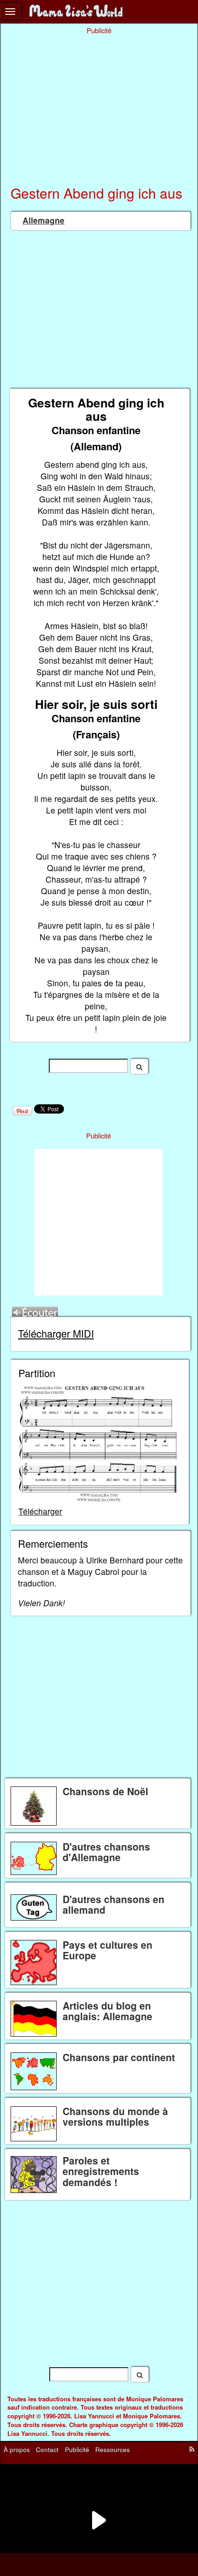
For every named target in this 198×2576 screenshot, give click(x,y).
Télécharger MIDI (56, 1333)
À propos (17, 2449)
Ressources (113, 2449)
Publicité (77, 2449)
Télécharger (40, 1511)
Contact (47, 2449)
